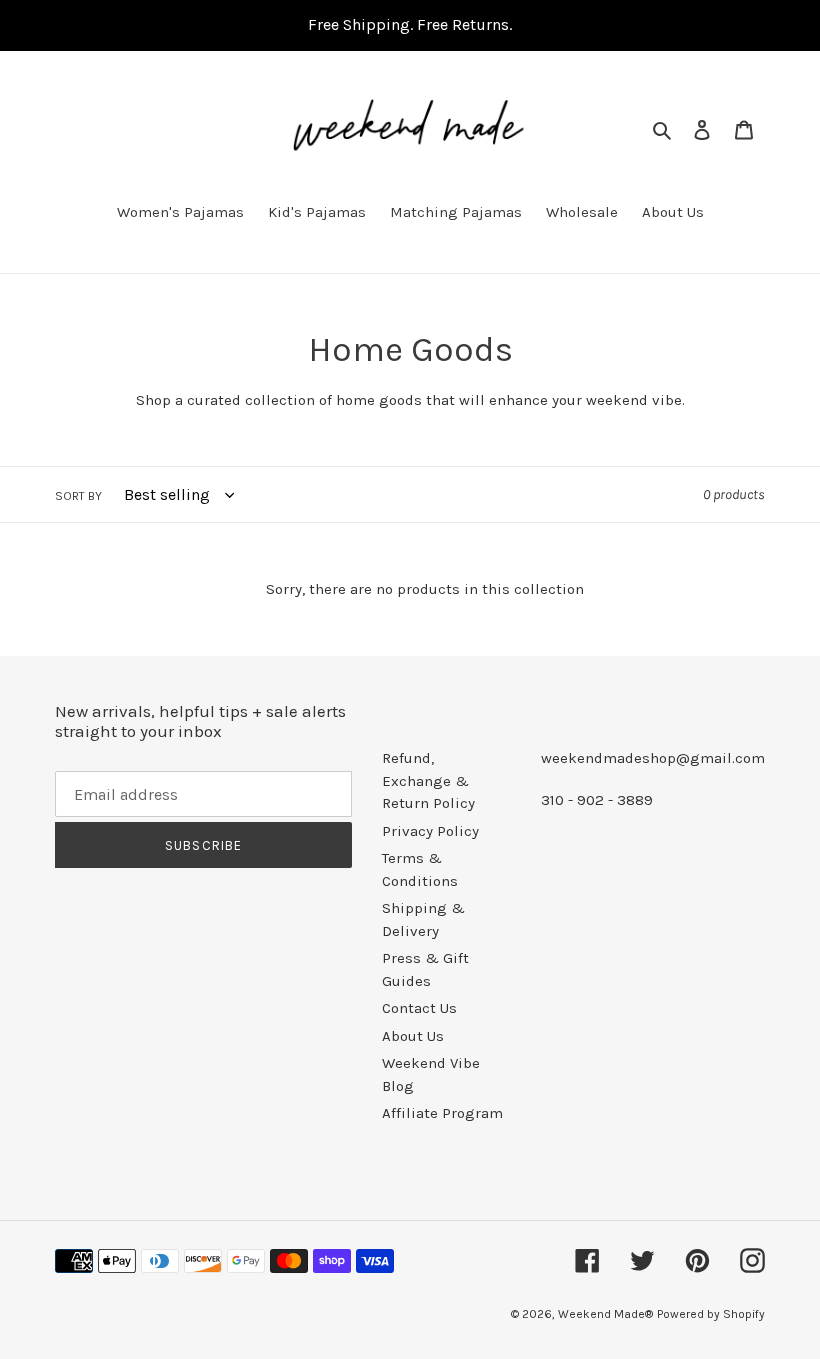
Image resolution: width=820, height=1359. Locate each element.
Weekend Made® (605, 1314)
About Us (413, 1036)
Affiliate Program (442, 1113)
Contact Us (419, 1008)
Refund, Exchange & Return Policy (428, 780)
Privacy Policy (430, 831)
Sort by (78, 496)
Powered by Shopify (711, 1314)
